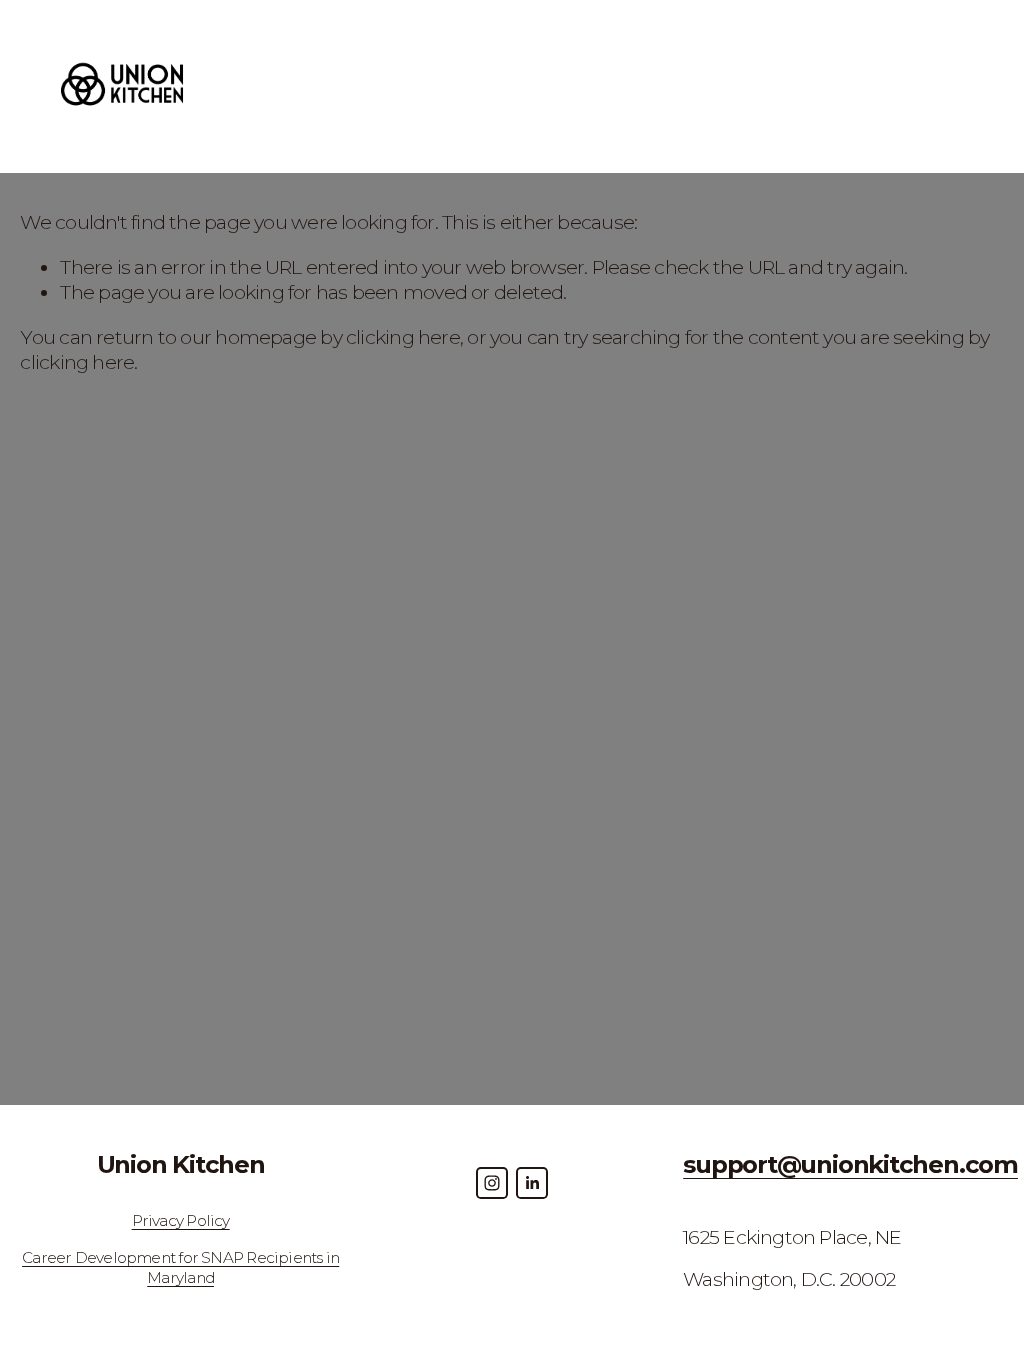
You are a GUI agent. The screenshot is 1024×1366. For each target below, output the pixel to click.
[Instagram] (492, 1183)
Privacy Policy (181, 1220)
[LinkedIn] (532, 1183)
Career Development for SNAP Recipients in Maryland (180, 1267)
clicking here (403, 337)
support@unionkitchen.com (850, 1164)
